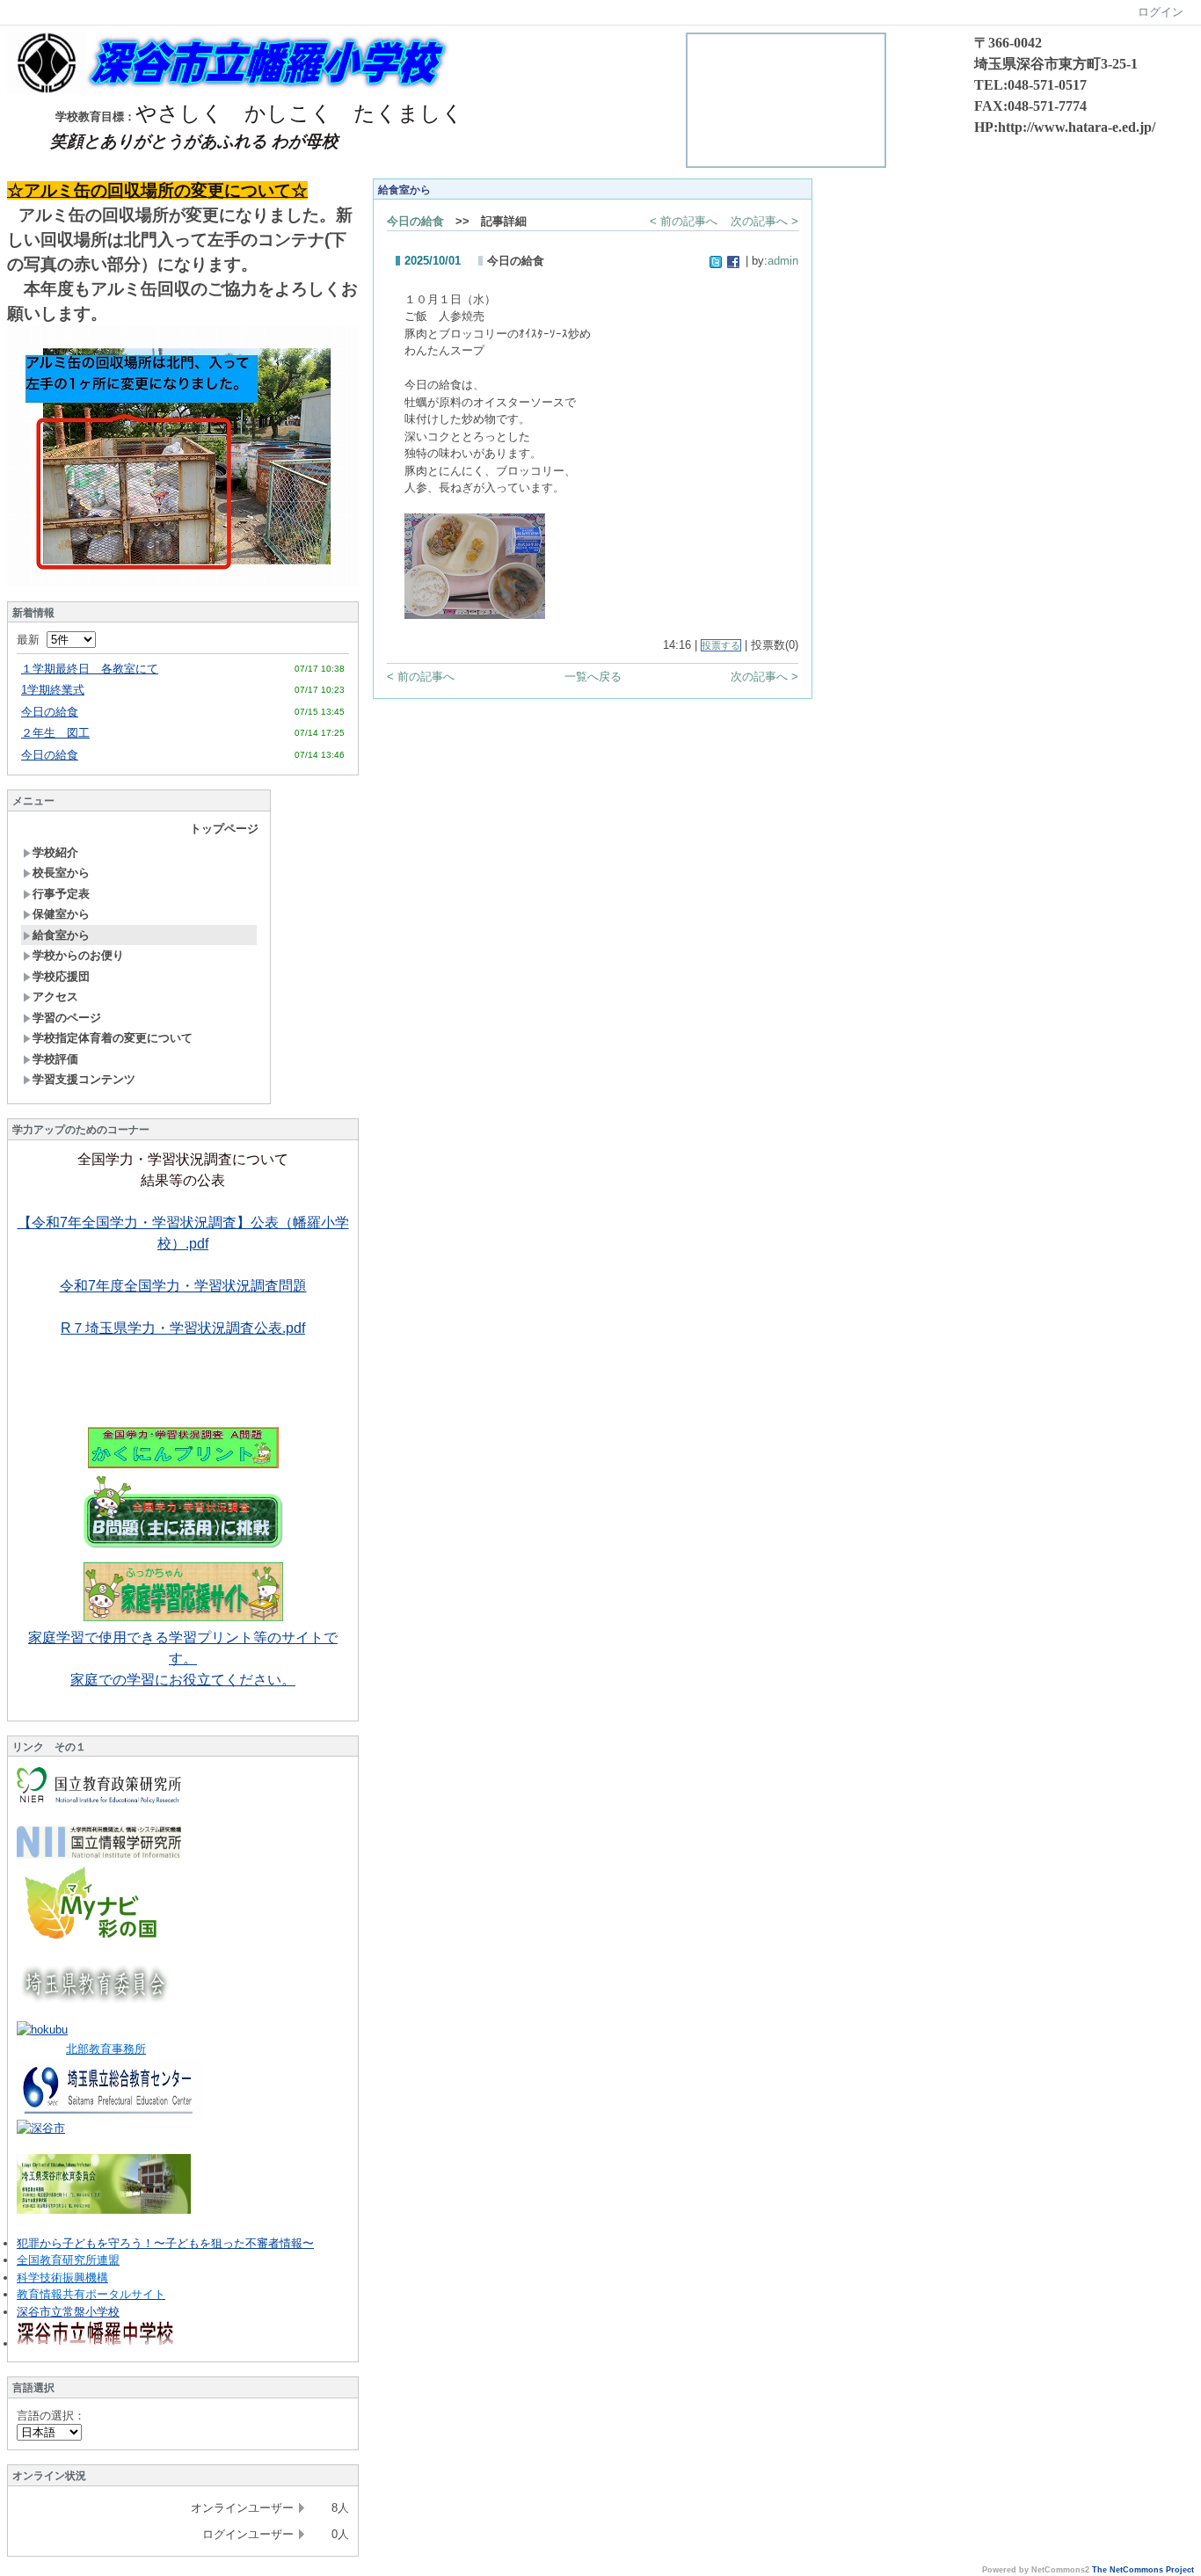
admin (783, 261)
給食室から (61, 935)
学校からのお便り (78, 955)
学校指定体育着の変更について (113, 1038)
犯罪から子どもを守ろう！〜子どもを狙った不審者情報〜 (165, 2243)
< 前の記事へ (684, 221)
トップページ (224, 829)
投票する (721, 645)
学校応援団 (61, 976)
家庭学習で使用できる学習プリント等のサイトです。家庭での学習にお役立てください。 (183, 1659)
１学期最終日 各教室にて (90, 669)
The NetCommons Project (1143, 2570)
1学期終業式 (53, 690)
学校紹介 (55, 852)
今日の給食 (50, 712)
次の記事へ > (764, 221)
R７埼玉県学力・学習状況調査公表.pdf (183, 1328)
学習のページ (67, 1018)
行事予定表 (61, 894)
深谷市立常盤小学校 (68, 2312)
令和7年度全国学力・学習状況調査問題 (183, 1286)
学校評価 (55, 1059)
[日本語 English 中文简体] (49, 2432)
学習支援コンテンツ (84, 1079)
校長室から (61, 873)
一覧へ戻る (593, 677)
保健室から (61, 914)
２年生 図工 (55, 733)
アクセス (55, 997)
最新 (32, 640)
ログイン (1161, 12)
